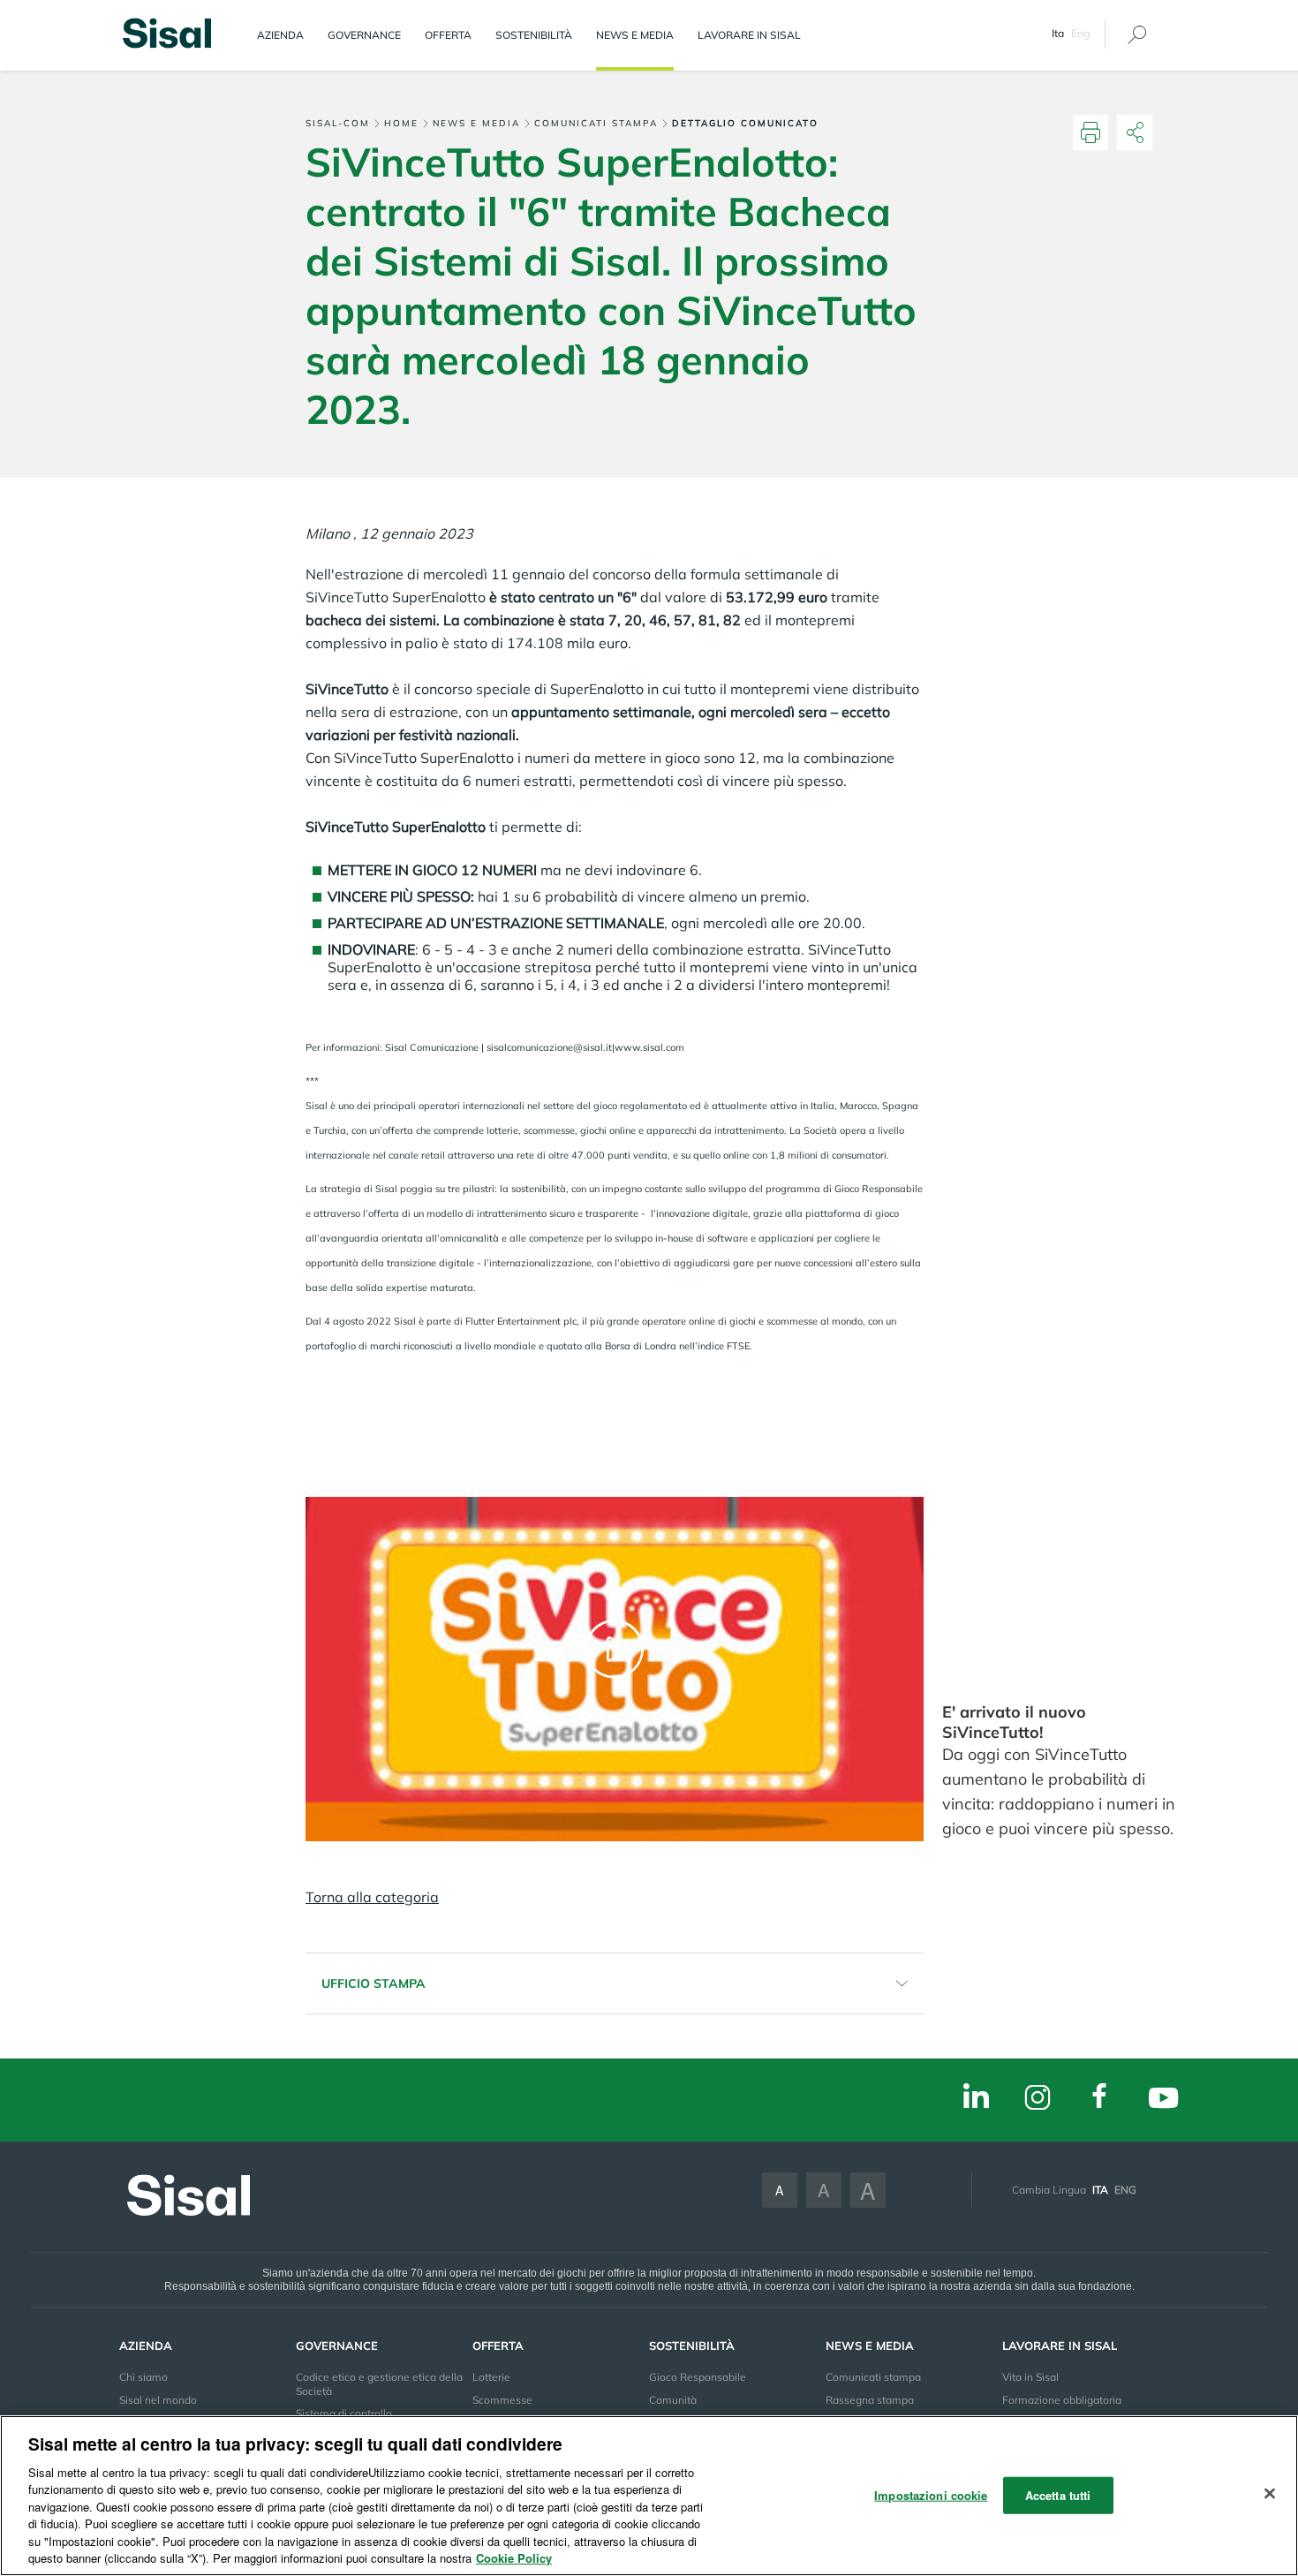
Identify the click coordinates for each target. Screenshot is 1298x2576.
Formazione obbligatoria (1062, 2400)
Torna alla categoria (372, 1897)
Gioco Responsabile (698, 2377)
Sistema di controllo (344, 2413)
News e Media (635, 35)
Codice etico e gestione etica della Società (379, 2383)
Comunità (673, 2400)
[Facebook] (1099, 2098)
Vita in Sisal (1030, 2377)
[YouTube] (1163, 2100)
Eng (1080, 33)
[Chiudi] (1270, 2493)
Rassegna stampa (870, 2400)
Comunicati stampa (596, 123)
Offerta (448, 35)
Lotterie (491, 2377)
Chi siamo (143, 2377)
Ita (1100, 2190)
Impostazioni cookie (931, 2495)
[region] (649, 2496)
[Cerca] (1137, 35)
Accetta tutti (1058, 2495)
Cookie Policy (514, 2558)
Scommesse (502, 2400)
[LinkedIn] (976, 2098)
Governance (364, 35)
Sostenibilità (534, 35)
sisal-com (338, 123)
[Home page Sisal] (167, 31)
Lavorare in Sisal (749, 35)
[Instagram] (1038, 2099)
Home (401, 123)
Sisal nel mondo (158, 2400)
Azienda (280, 35)
